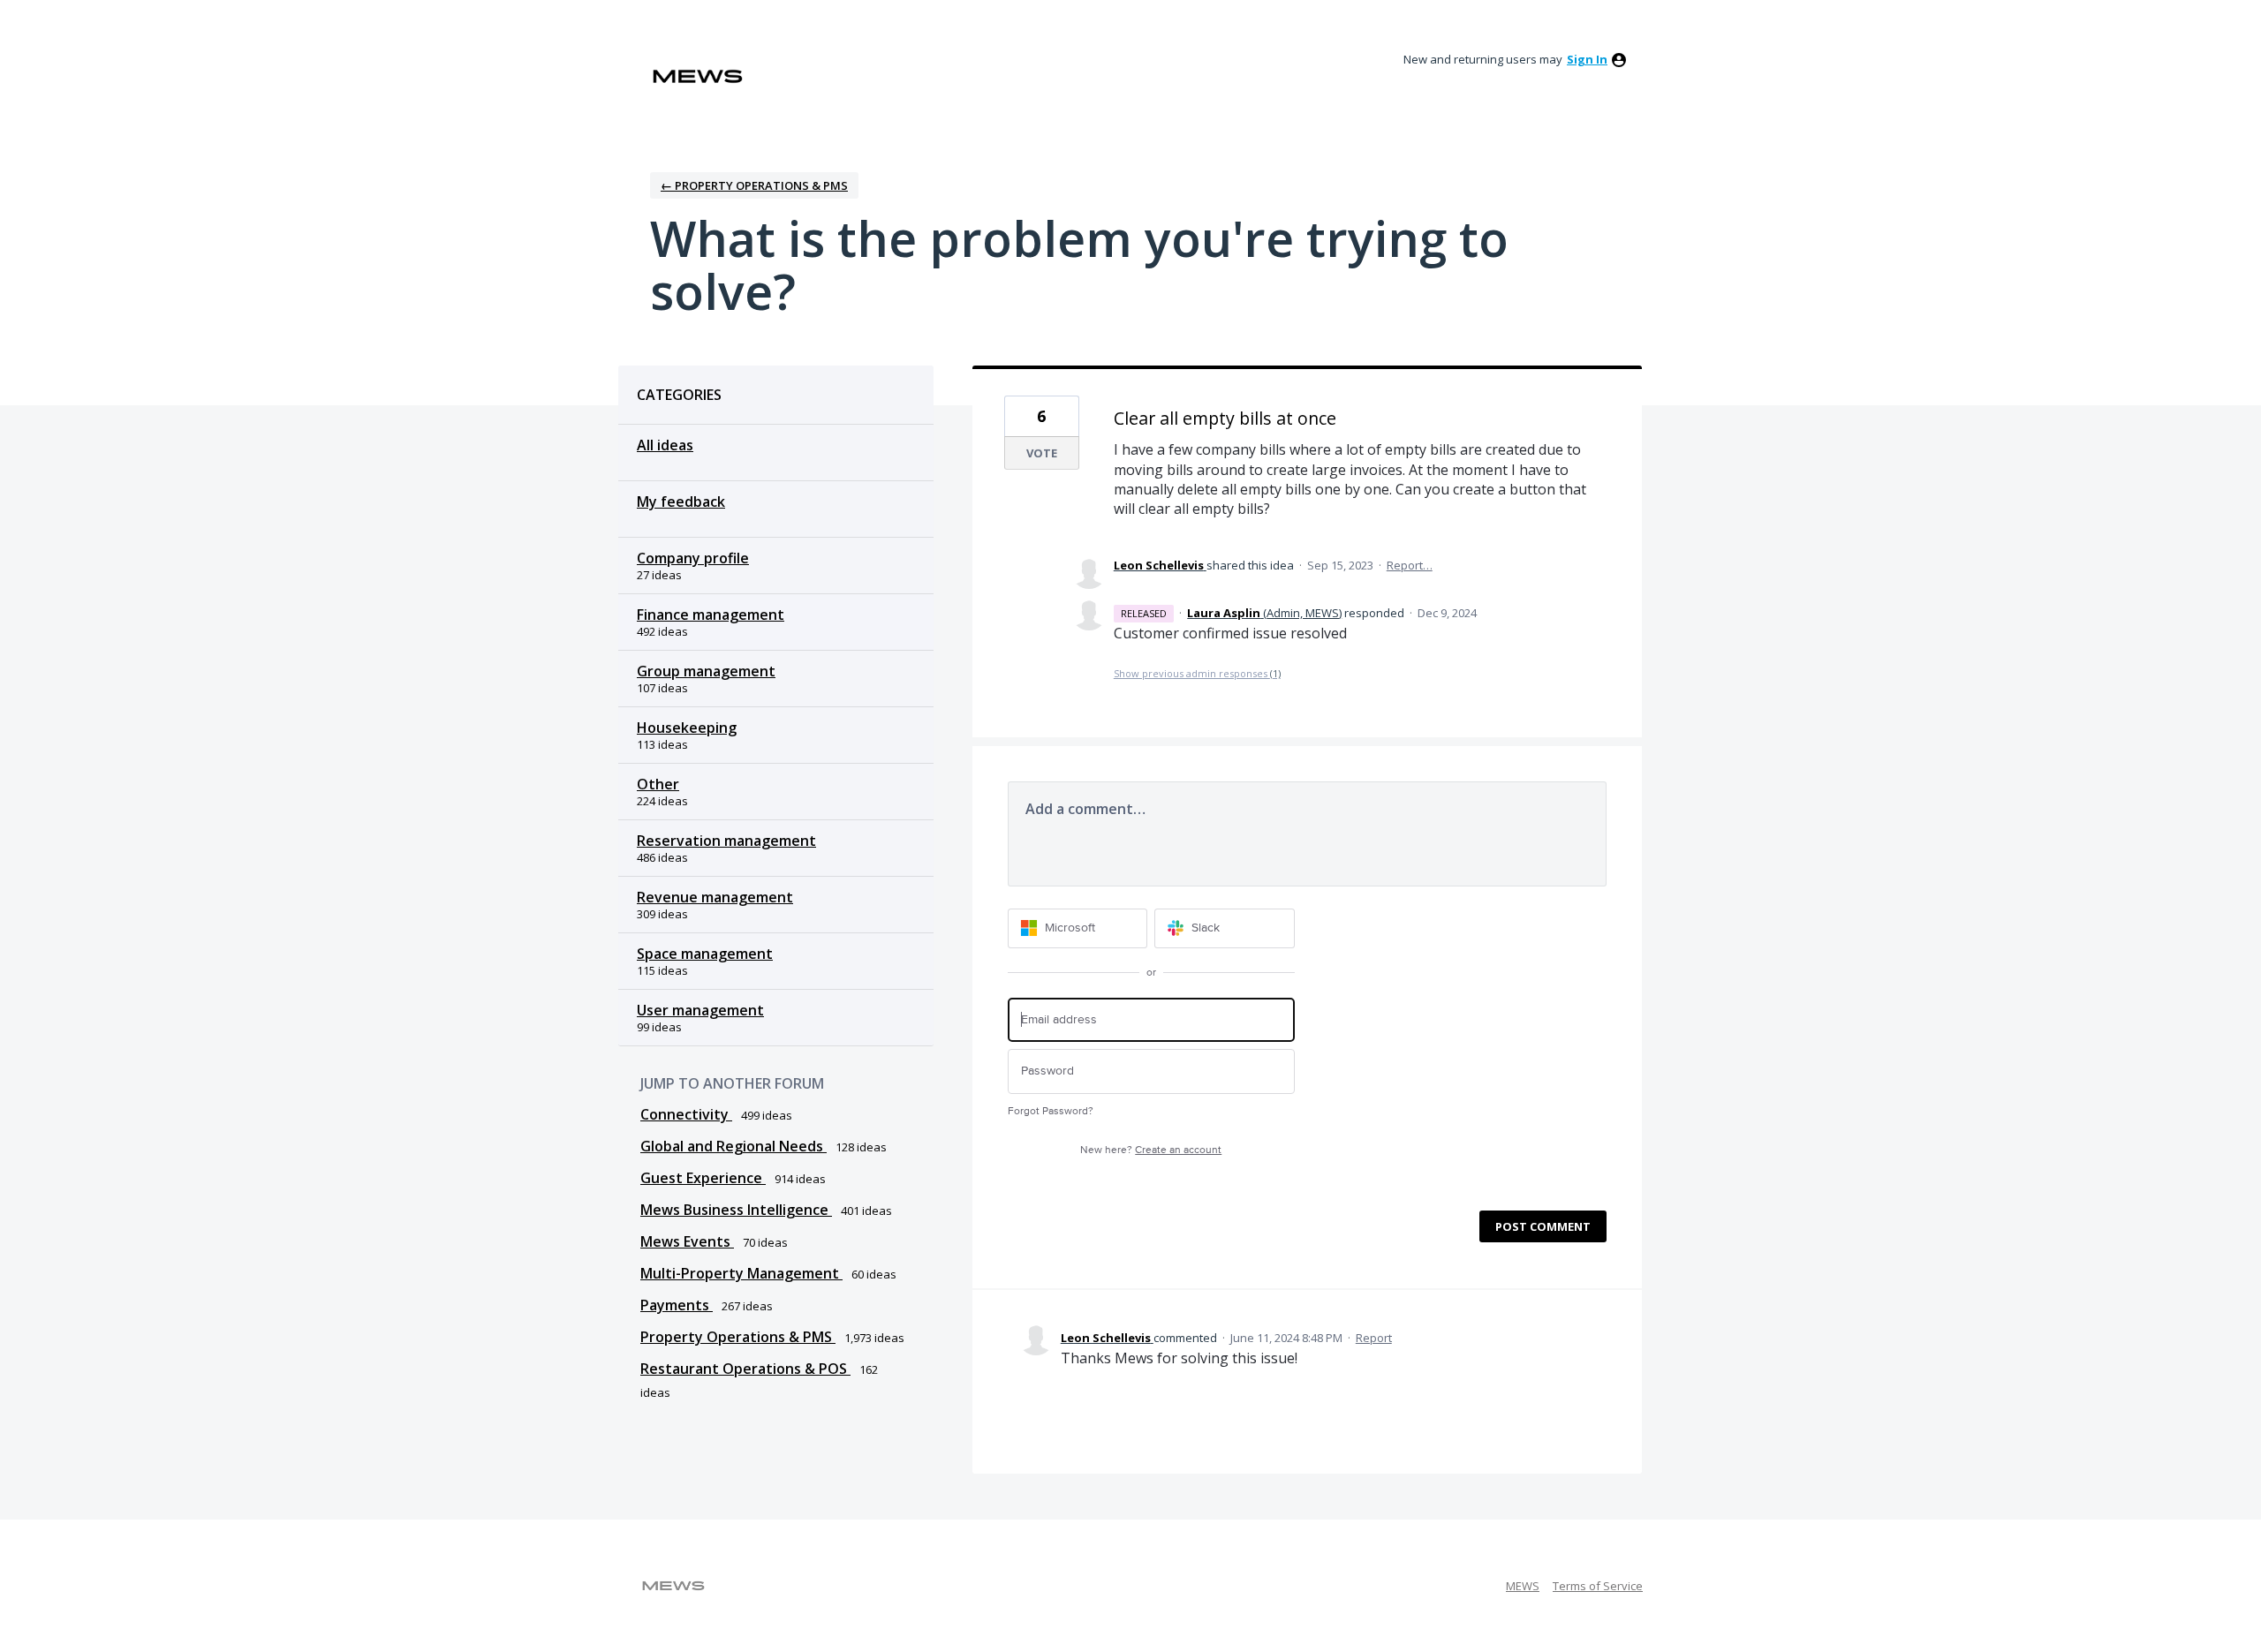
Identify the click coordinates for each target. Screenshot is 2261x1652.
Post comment (1543, 1226)
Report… (1410, 565)
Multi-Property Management (741, 1273)
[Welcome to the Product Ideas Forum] (698, 76)
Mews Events (687, 1241)
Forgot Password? (1051, 1111)
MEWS (1523, 1586)
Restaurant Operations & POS (745, 1369)
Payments (677, 1305)
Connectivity (686, 1114)
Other (658, 784)
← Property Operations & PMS (754, 185)
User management (700, 1010)
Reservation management (726, 841)
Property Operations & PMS (738, 1337)
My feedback (681, 502)
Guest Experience (703, 1178)
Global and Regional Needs (734, 1146)
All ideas (665, 445)
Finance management (711, 615)
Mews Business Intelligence (736, 1210)
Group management (706, 671)
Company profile (693, 558)
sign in (1587, 59)
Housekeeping (687, 728)
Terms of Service (1598, 1586)
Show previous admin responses (1197, 673)
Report (1374, 1338)
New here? (1151, 1150)
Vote (1042, 453)
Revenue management (715, 897)
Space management (705, 954)
